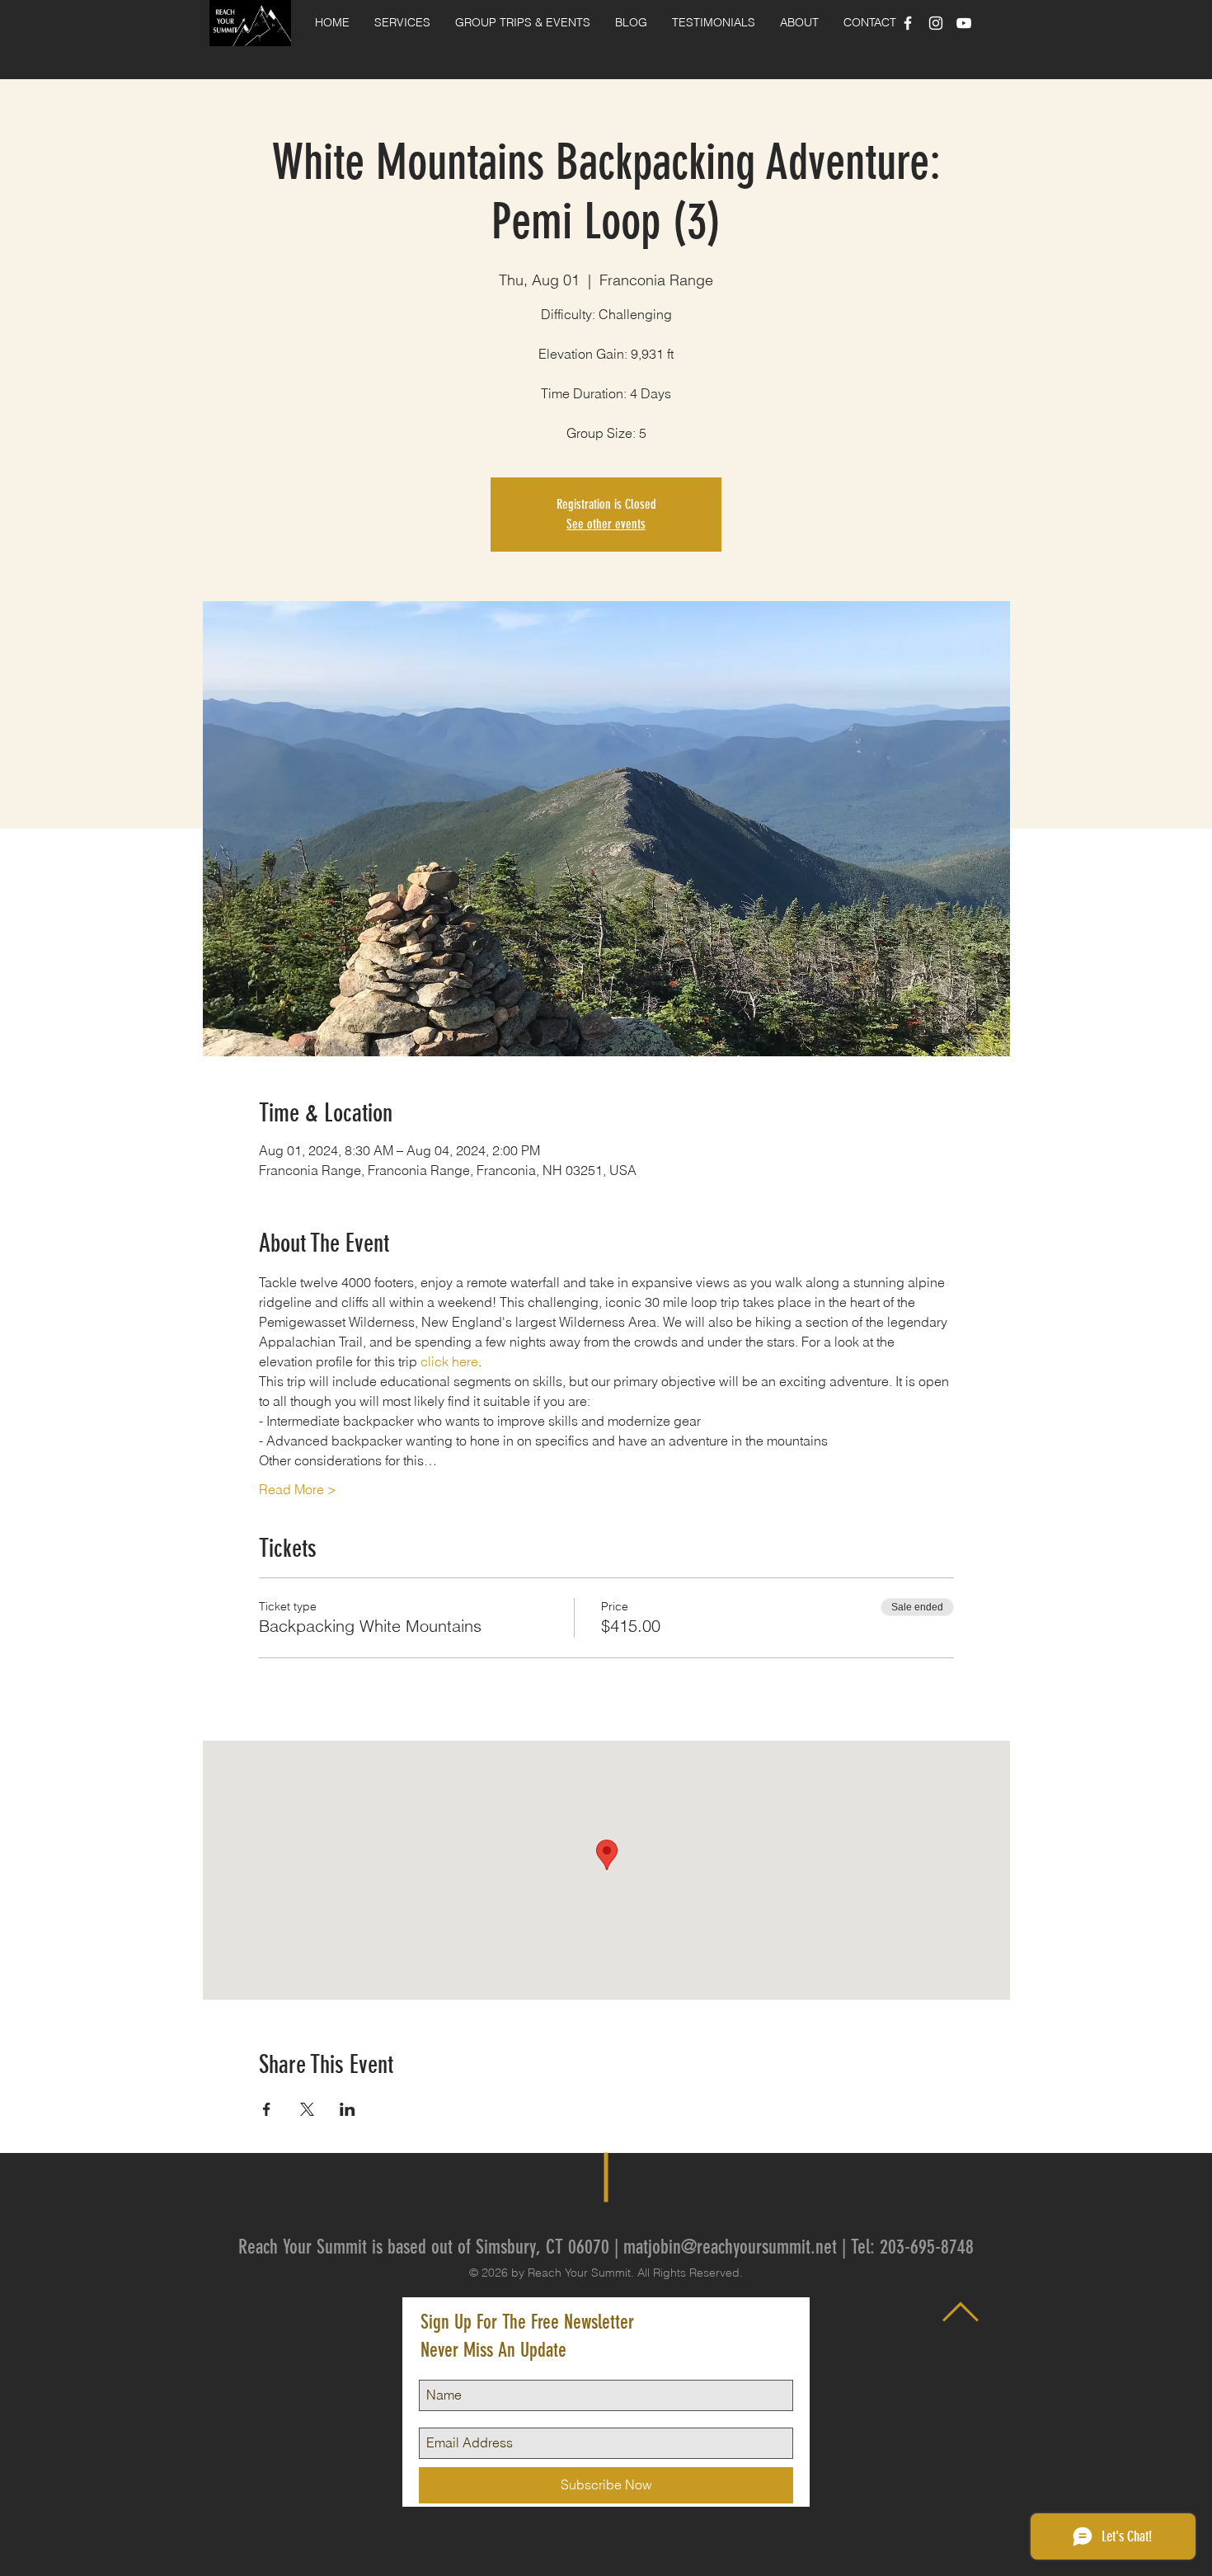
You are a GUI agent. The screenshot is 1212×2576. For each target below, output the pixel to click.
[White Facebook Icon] (908, 23)
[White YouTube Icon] (964, 23)
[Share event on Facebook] (267, 2109)
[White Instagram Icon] (936, 23)
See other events (606, 524)
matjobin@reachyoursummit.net (730, 2247)
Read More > (298, 1489)
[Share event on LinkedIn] (348, 2109)
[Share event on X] (307, 2109)
